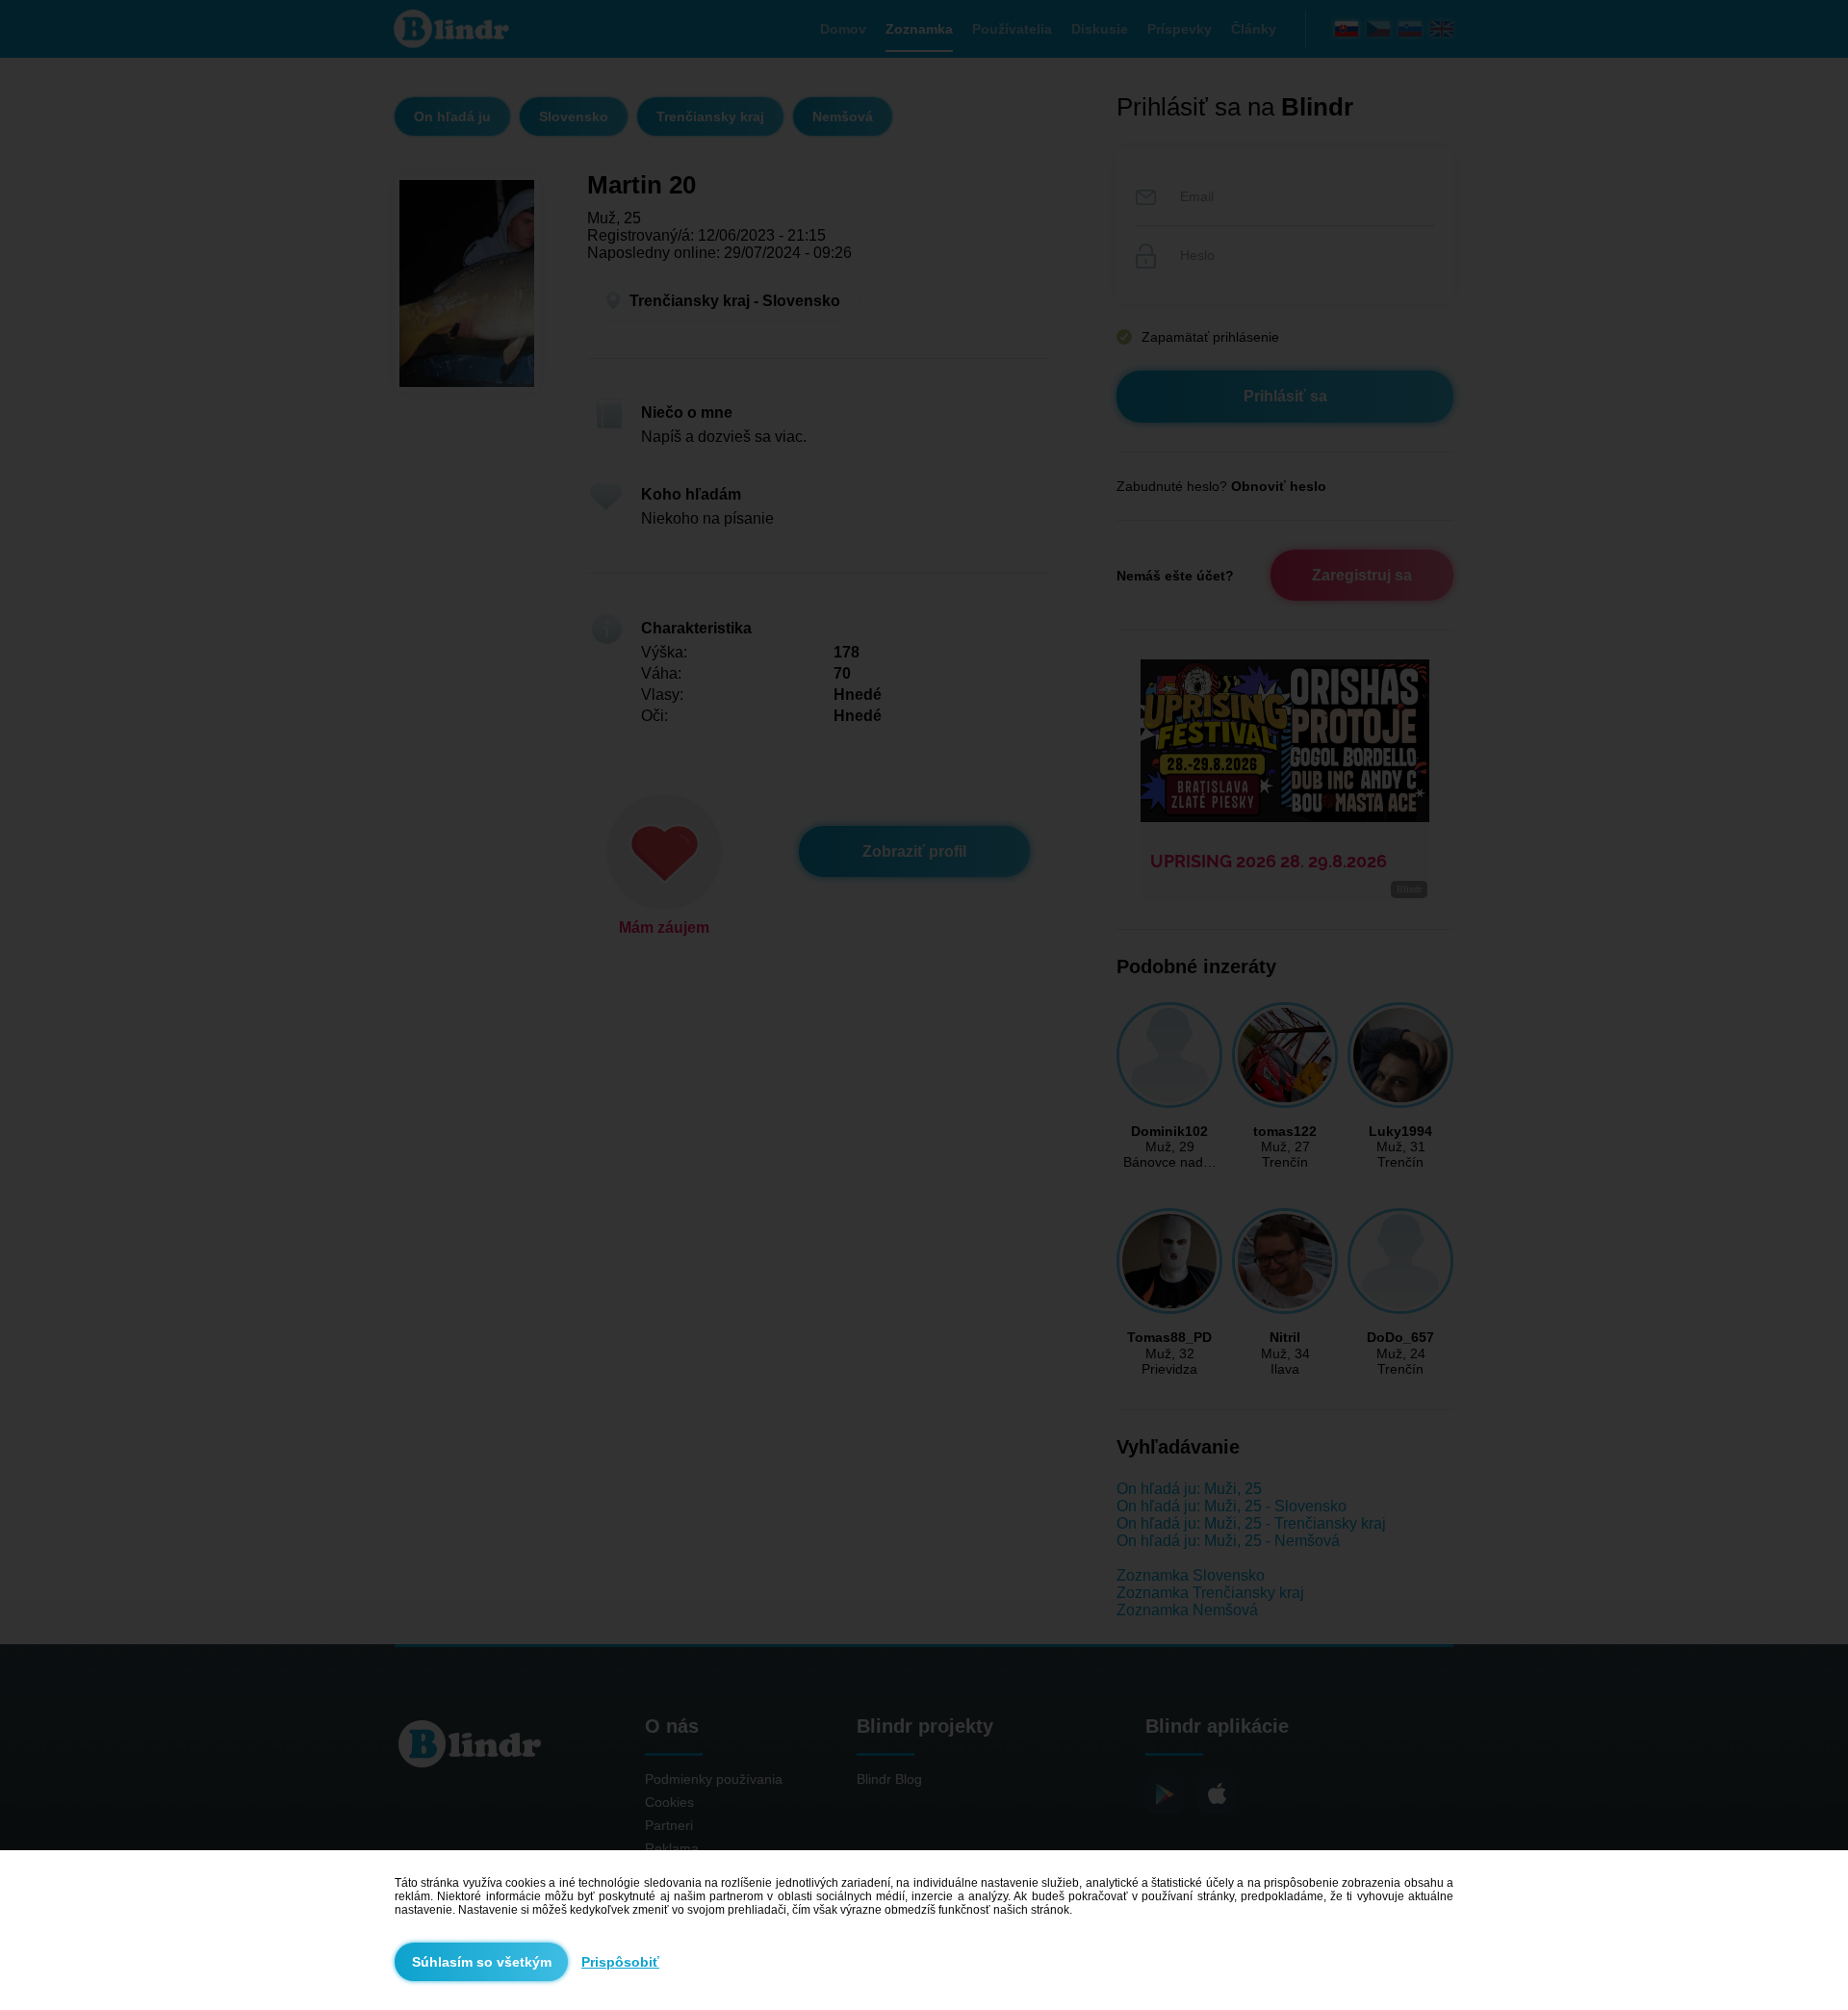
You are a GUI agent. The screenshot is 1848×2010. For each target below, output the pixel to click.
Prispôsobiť (620, 1962)
